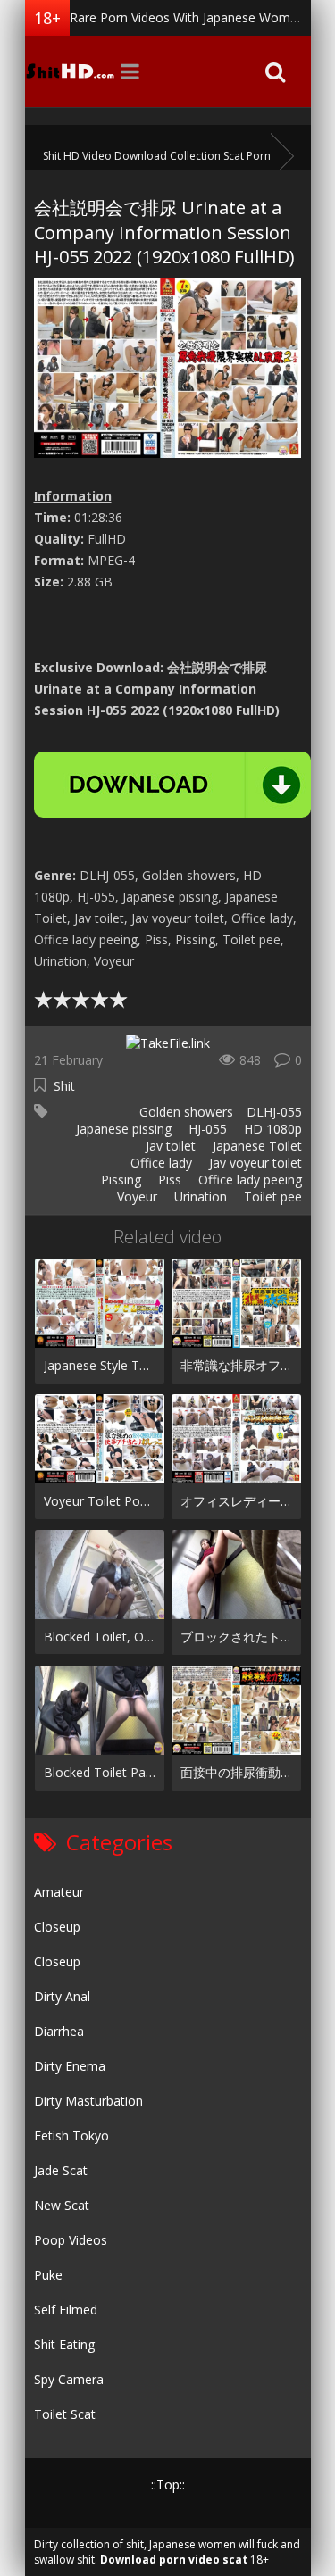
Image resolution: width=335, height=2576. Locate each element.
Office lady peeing (248, 1180)
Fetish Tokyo (71, 2136)
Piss (168, 1180)
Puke (48, 2275)
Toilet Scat (65, 2414)
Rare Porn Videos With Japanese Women (187, 17)
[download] (172, 785)
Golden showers (184, 1112)
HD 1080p (271, 1129)
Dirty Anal (62, 1996)
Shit (64, 1086)
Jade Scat (61, 2170)
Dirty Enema (70, 2066)
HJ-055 (206, 1129)
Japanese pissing (122, 1129)
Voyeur (135, 1197)
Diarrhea (59, 2031)
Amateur (59, 1892)
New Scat (62, 2205)
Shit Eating (64, 2344)
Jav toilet (169, 1146)
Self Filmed (66, 2310)
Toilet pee (271, 1197)
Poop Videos (71, 2240)
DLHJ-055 (274, 1112)
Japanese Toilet (255, 1146)
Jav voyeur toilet (254, 1163)
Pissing (119, 1180)
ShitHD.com (70, 71)
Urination (199, 1197)
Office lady (159, 1163)
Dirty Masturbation (88, 2101)
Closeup (57, 1927)
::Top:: (168, 2485)
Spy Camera (69, 2379)
